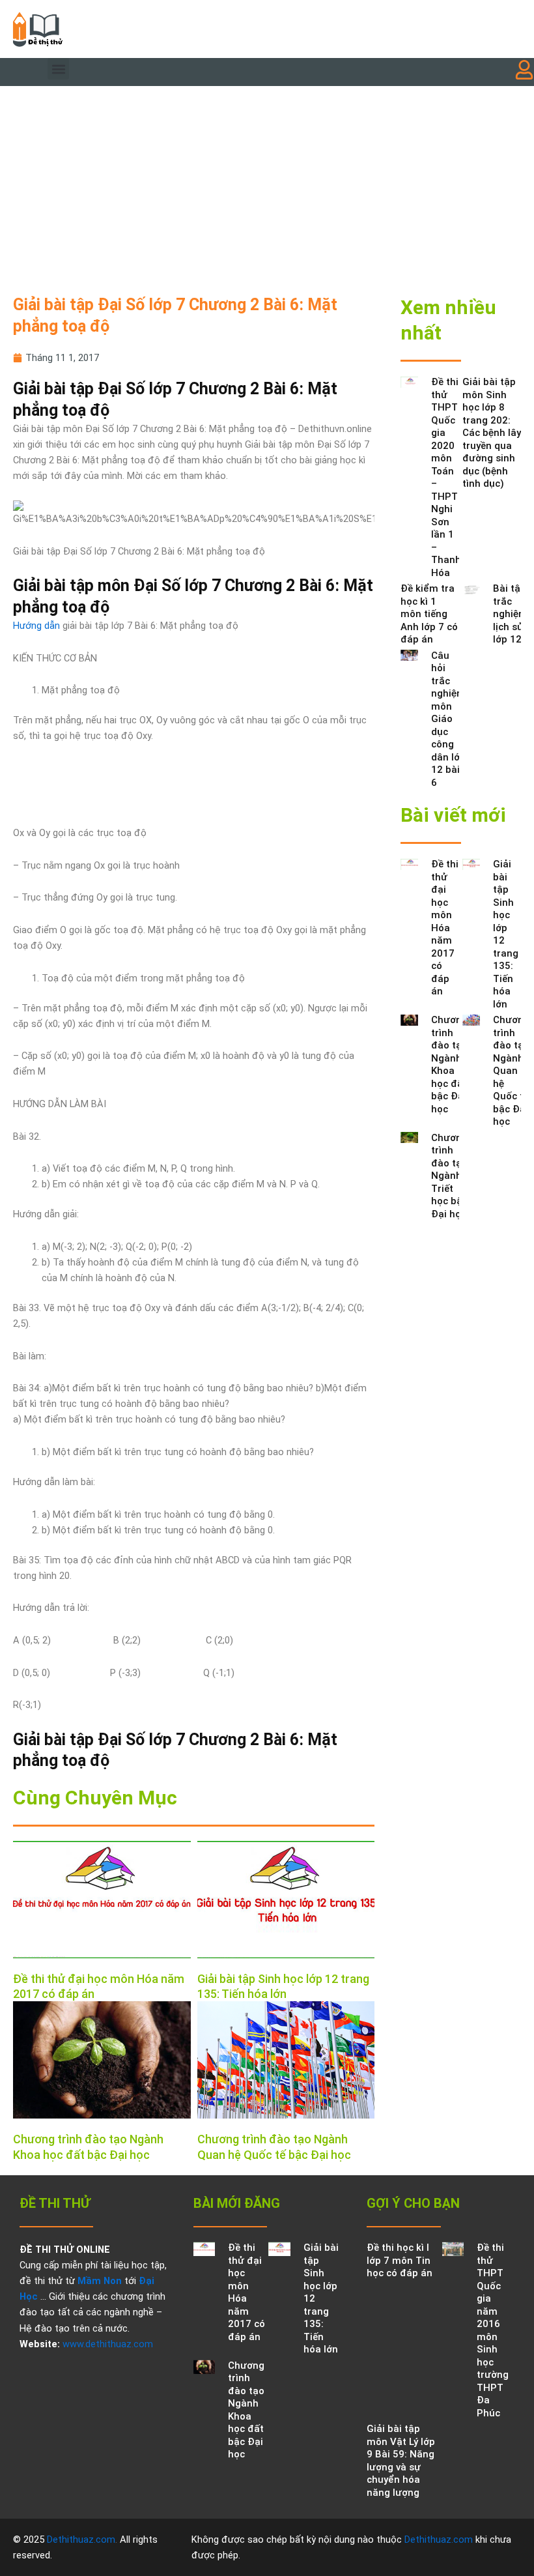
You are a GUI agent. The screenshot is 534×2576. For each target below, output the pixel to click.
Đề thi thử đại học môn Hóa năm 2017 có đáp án (445, 928)
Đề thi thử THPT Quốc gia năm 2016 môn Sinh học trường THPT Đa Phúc (493, 2330)
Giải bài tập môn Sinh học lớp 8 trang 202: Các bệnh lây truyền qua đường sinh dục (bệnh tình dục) (492, 433)
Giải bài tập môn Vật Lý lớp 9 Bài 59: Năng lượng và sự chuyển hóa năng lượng (401, 2461)
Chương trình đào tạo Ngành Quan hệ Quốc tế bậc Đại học (511, 1071)
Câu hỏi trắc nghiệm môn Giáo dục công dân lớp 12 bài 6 (448, 719)
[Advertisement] (267, 184)
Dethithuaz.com (81, 2540)
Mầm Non (100, 2281)
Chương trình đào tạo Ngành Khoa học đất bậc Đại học (449, 1064)
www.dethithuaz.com (108, 2344)
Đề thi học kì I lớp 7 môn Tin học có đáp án (400, 2260)
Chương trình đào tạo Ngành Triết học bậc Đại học (449, 1176)
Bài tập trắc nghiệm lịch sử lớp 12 (510, 614)
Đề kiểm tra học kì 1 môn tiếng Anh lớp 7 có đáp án (429, 614)
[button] (58, 69)
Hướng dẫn (36, 626)
